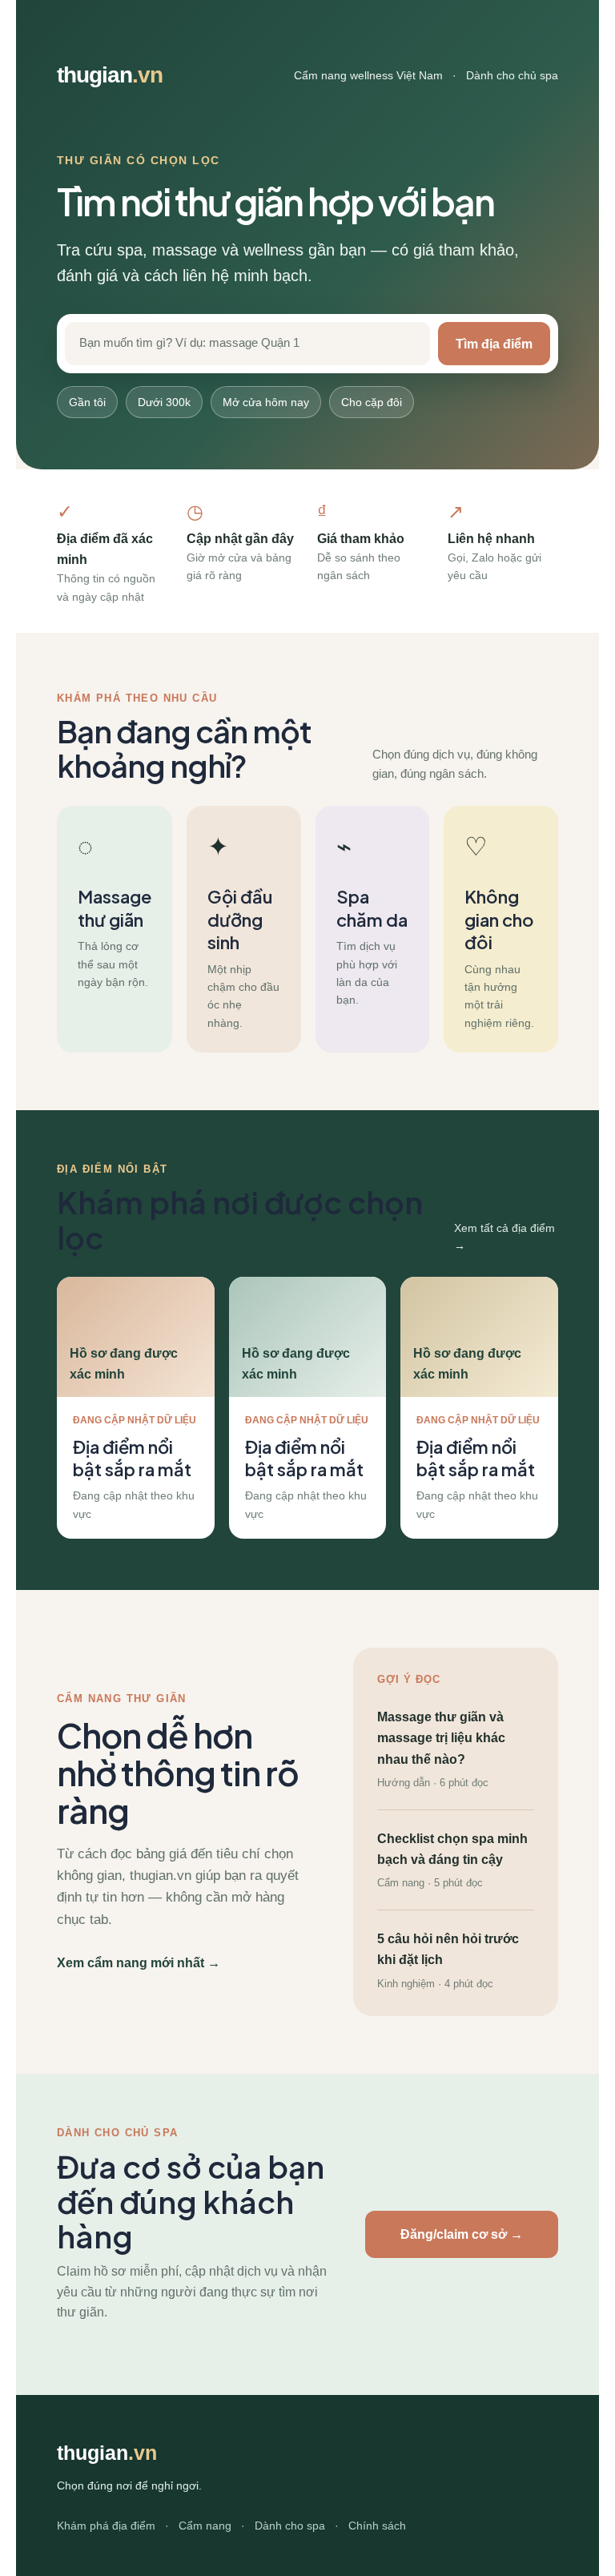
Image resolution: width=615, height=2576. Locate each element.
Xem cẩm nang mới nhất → (139, 1962)
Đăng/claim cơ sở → (462, 2234)
